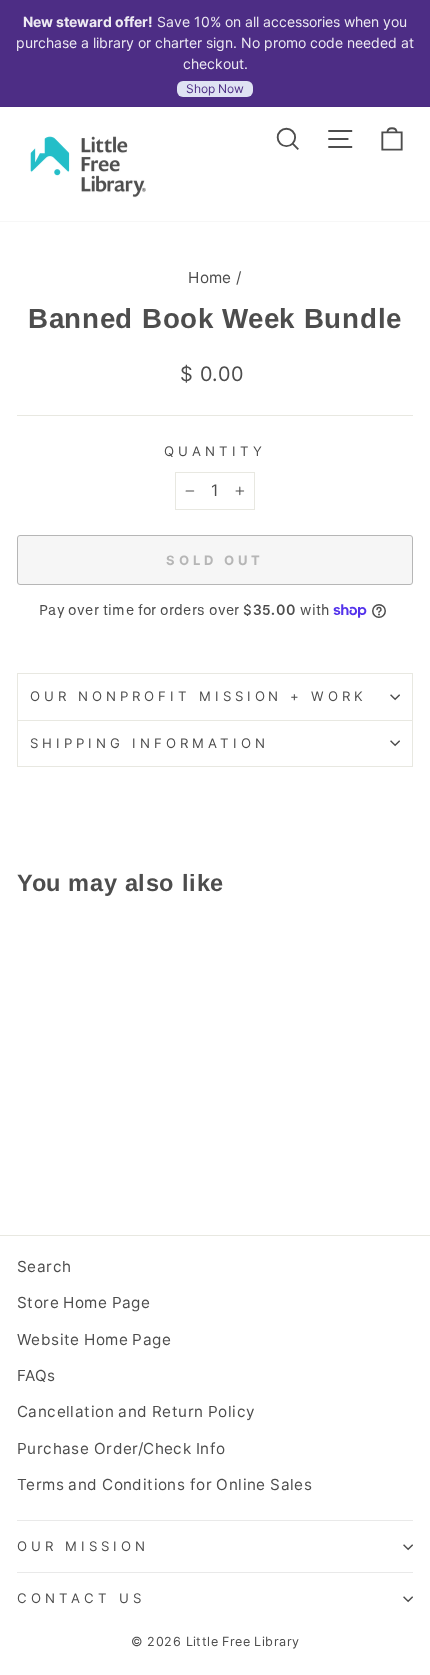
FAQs (36, 1375)
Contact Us (81, 1598)
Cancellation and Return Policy (136, 1411)
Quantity (215, 451)
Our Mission (83, 1546)
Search (44, 1266)
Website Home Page (94, 1339)
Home (210, 277)
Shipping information (149, 743)
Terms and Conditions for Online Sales (164, 1484)
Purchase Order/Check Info (121, 1448)
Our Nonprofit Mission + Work (198, 696)
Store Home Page (83, 1302)
